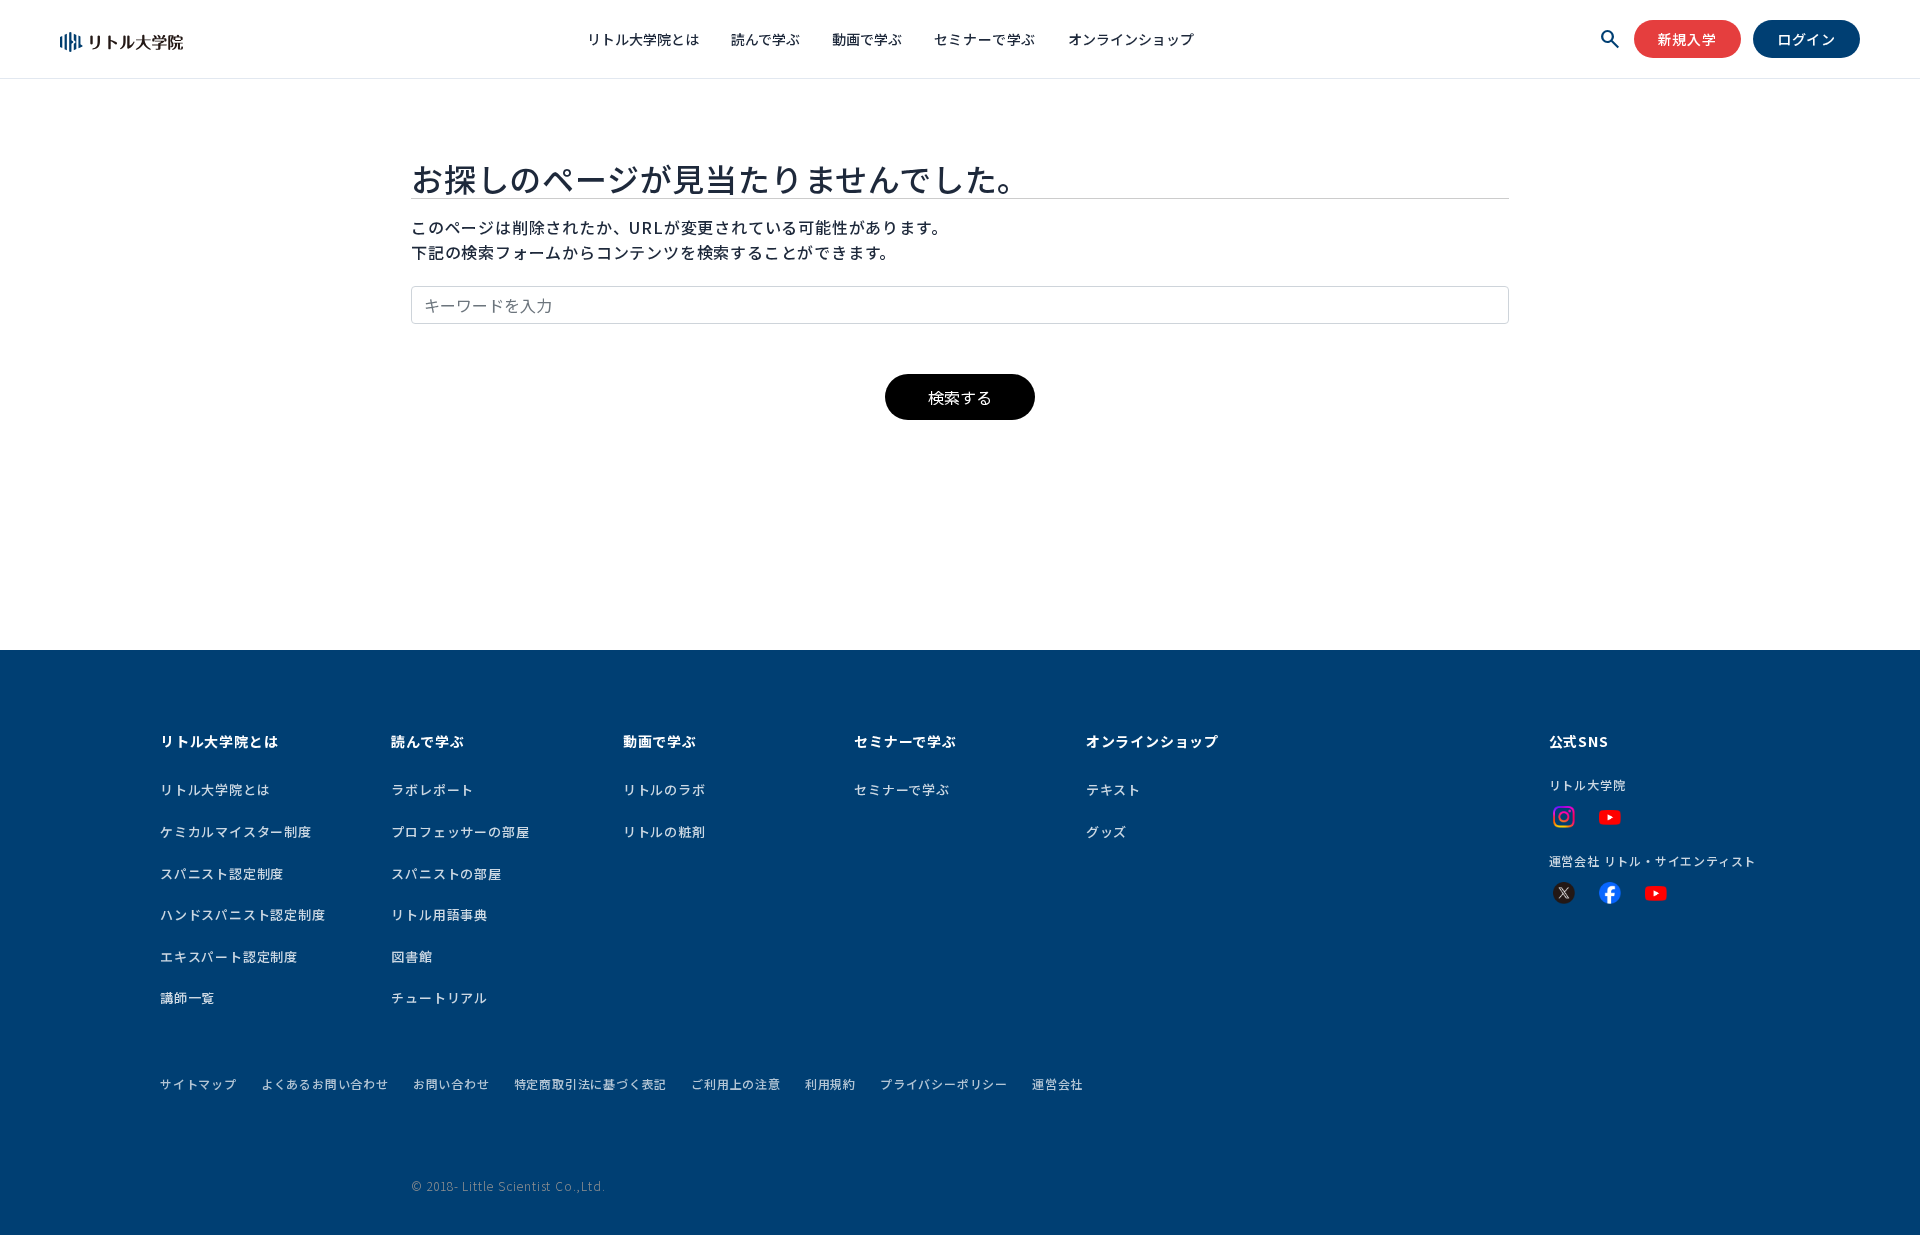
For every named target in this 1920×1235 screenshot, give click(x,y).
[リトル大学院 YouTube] (1610, 818)
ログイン (1806, 39)
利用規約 (830, 1083)
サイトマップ (198, 1083)
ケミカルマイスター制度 (236, 831)
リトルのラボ (664, 789)
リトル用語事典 (439, 914)
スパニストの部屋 (446, 873)
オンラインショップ (1131, 39)
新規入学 (1687, 39)
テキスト (1113, 789)
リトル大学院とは (643, 39)
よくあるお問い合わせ (325, 1083)
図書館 (411, 956)
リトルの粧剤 (664, 831)
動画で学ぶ (867, 39)
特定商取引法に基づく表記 (591, 1083)
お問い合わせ (451, 1083)
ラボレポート (432, 789)
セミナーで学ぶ (985, 39)
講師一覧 (187, 997)
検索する (960, 397)
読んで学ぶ (765, 39)
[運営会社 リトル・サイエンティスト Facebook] (1610, 893)
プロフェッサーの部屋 (460, 831)
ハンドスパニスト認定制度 (243, 914)
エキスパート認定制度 (229, 956)
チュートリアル (439, 997)
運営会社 (1057, 1083)
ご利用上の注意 (736, 1083)
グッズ (1106, 831)
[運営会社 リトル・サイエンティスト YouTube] (1656, 894)
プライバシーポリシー (944, 1083)
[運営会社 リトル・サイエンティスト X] (1564, 893)
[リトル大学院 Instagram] (1564, 817)
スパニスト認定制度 (222, 873)
